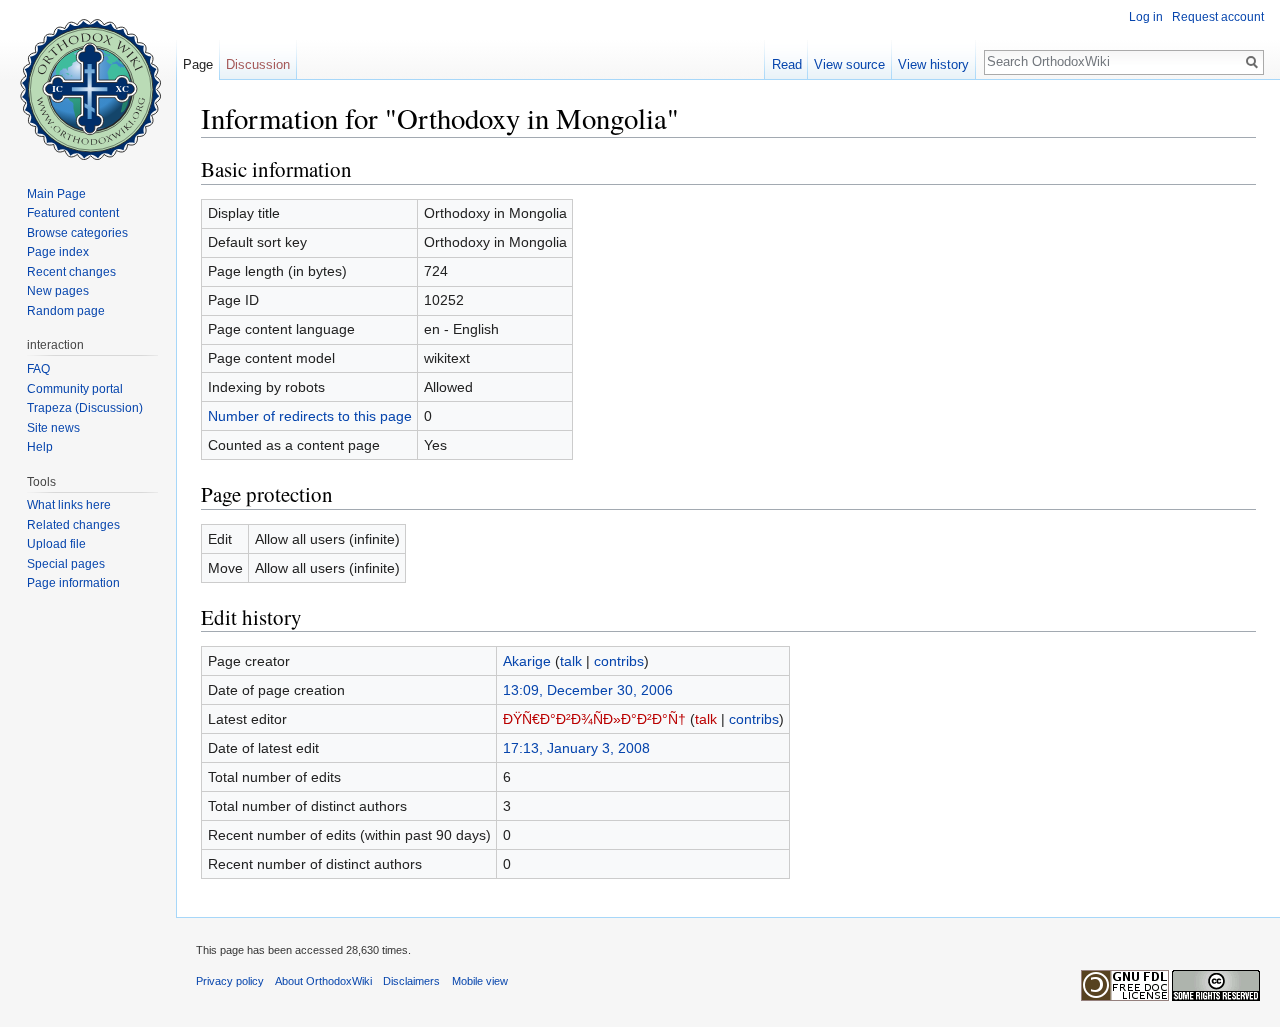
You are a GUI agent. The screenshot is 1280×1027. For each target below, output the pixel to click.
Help (40, 447)
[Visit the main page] (88, 80)
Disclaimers (411, 981)
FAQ (38, 369)
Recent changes (71, 272)
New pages (58, 291)
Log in (1146, 17)
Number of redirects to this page (310, 416)
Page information (73, 583)
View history (933, 64)
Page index (58, 252)
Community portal (75, 389)
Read (787, 64)
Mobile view (480, 981)
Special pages (66, 564)
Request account (1218, 17)
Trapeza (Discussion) (85, 408)
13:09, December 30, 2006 (588, 690)
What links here (69, 505)
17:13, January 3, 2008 (576, 748)
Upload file (56, 544)
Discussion (258, 64)
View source (849, 64)
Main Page (56, 194)
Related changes (73, 525)
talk (571, 661)
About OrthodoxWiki (323, 981)
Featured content (73, 213)
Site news (53, 428)
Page (198, 64)
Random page (66, 311)
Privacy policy (230, 981)
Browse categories (77, 233)
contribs (619, 661)
